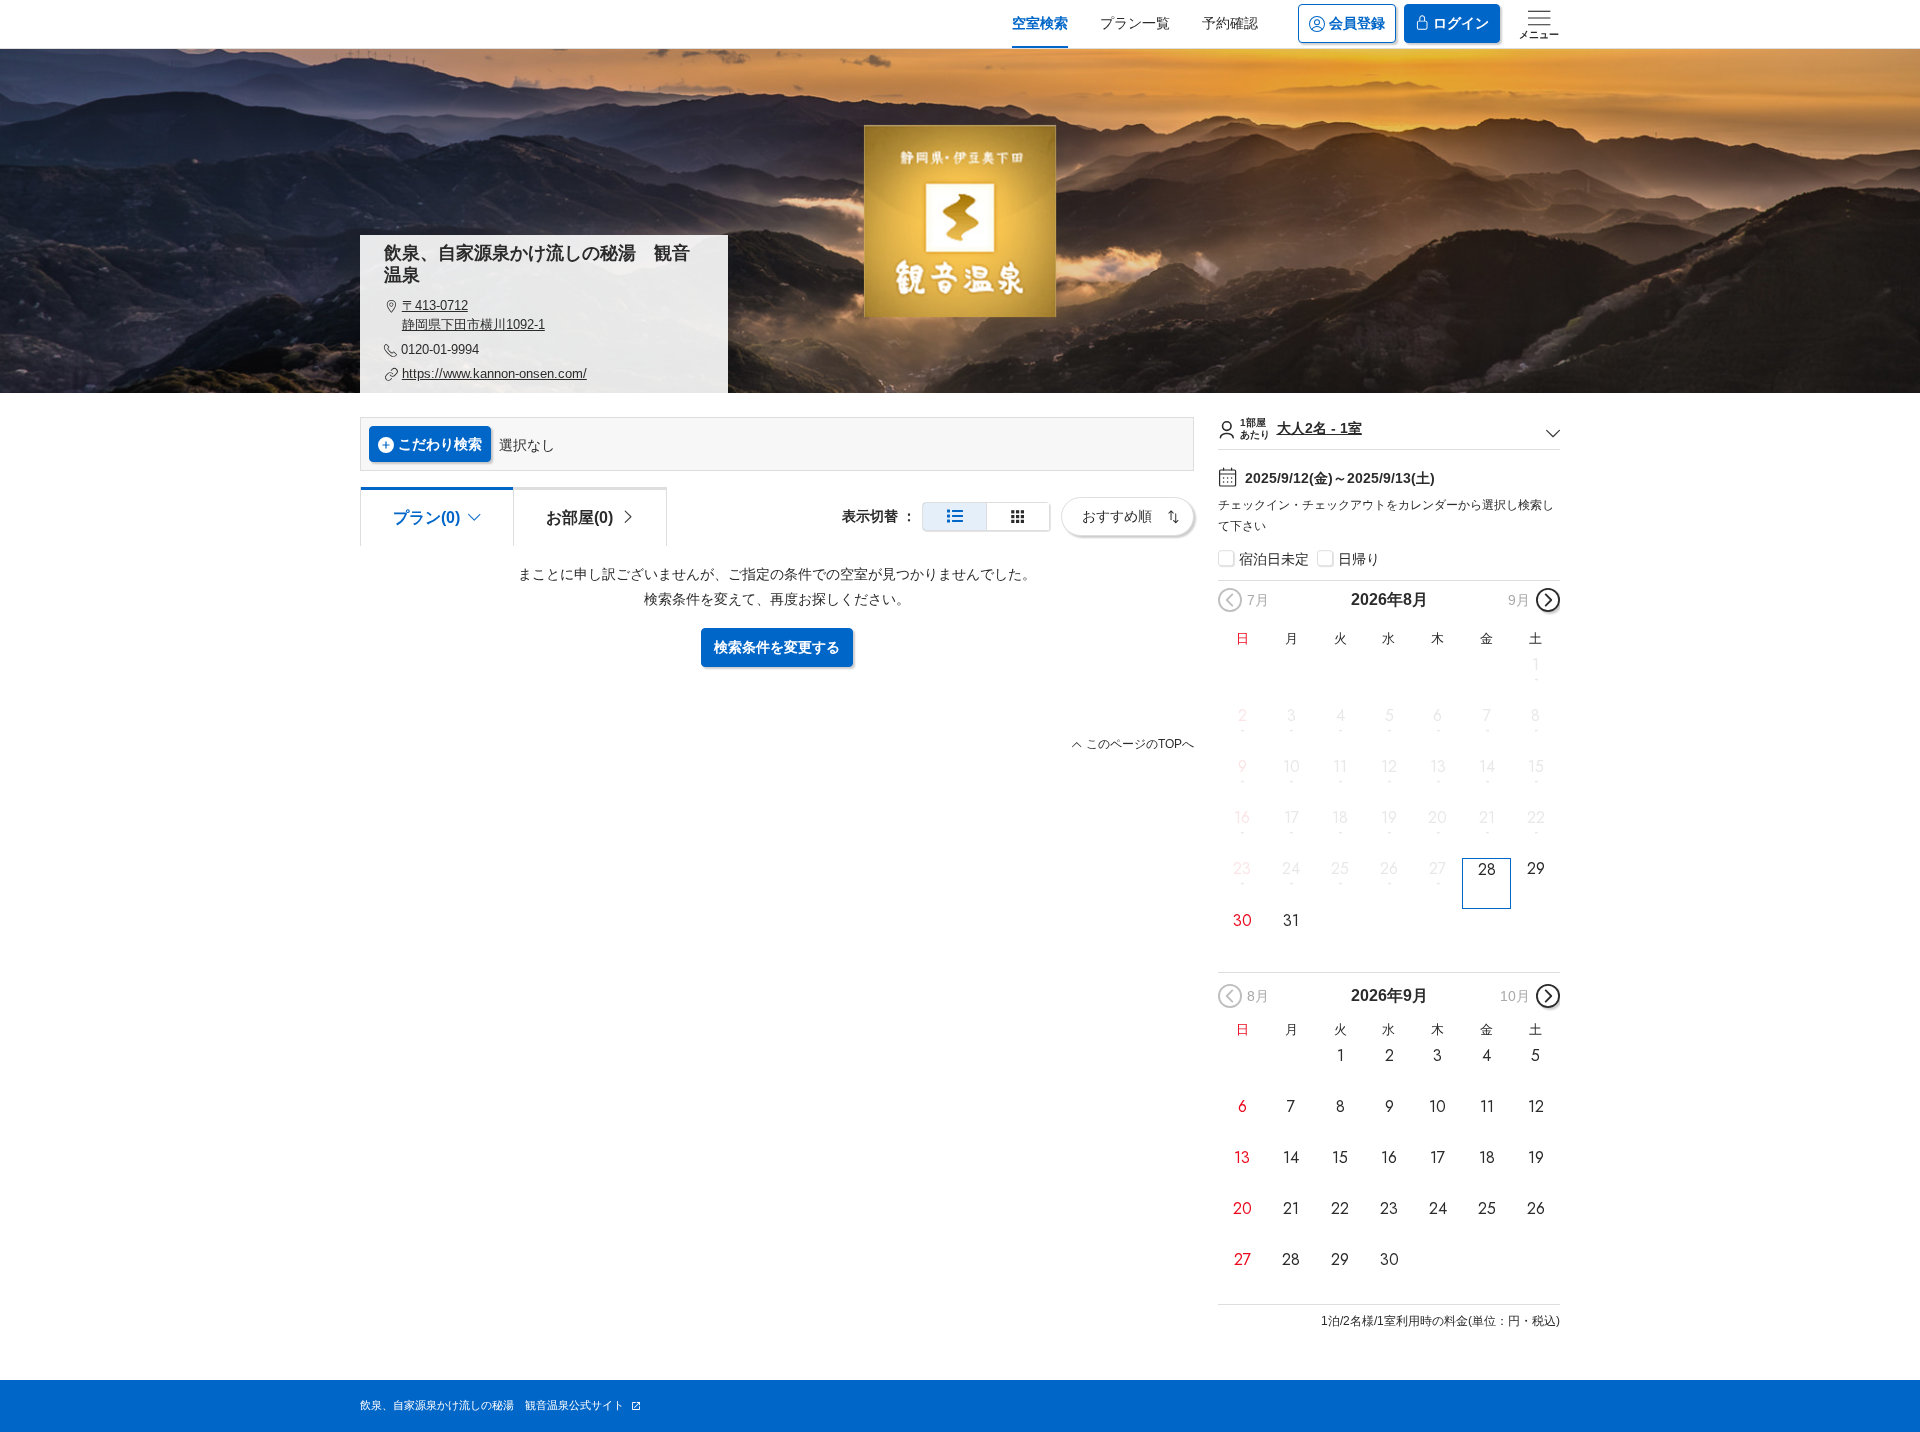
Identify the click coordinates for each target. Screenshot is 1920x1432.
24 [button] (1291, 869)
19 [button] (1389, 818)
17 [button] (1291, 818)
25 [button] (1340, 869)
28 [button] (1487, 869)
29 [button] (1536, 869)
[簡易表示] (1018, 516)
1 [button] (1535, 664)
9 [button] (1242, 767)
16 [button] (1242, 818)
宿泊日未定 (1274, 559)
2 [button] (1242, 716)
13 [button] (1438, 767)
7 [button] (1487, 716)
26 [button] (1389, 869)
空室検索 (1040, 23)
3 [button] (1291, 716)
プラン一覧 (1135, 23)
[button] (544, 315)
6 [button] (1437, 716)
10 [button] (1291, 767)
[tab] (590, 516)
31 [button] (1291, 920)
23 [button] (1242, 869)
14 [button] (1487, 767)
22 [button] (1536, 818)
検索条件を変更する (777, 647)
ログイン (1461, 23)
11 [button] (1340, 767)
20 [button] (1437, 818)
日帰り (1359, 559)
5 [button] (1389, 716)
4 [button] (1340, 716)
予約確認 (1230, 23)
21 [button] (1487, 818)
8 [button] (1535, 716)
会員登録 (1357, 23)
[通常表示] (954, 516)
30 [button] (1242, 920)
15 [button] (1536, 767)
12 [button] (1389, 767)
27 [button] (1437, 869)
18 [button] (1340, 818)
